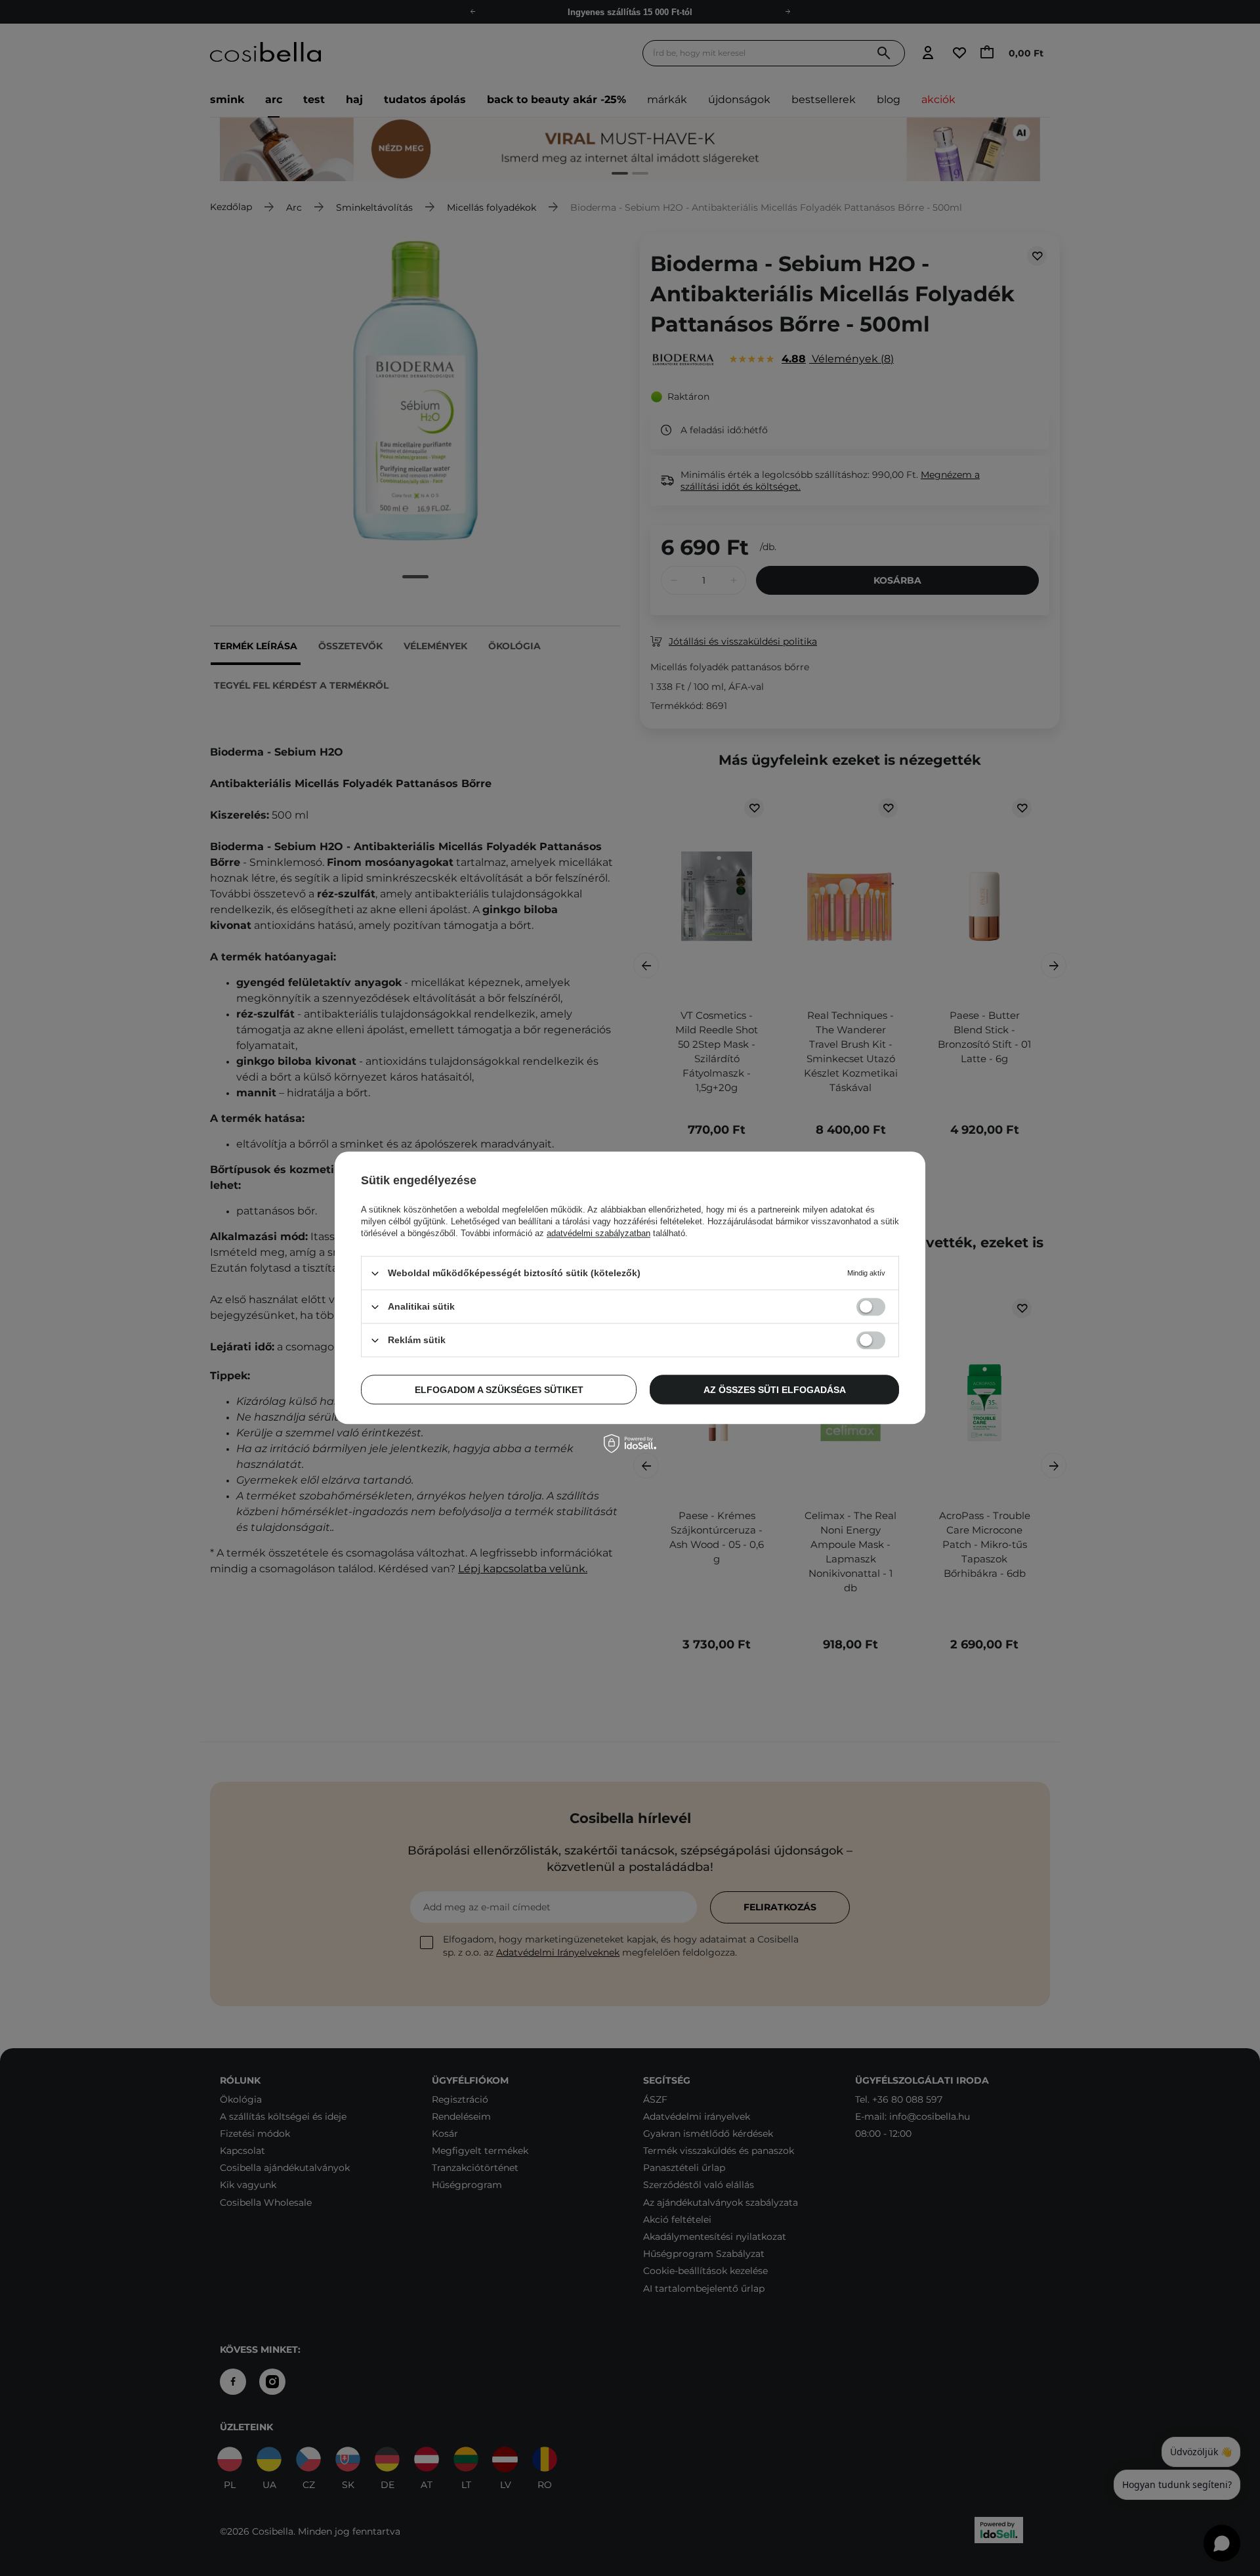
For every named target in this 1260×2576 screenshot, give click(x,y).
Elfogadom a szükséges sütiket (499, 1390)
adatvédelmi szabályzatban (598, 1233)
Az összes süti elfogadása (775, 1390)
